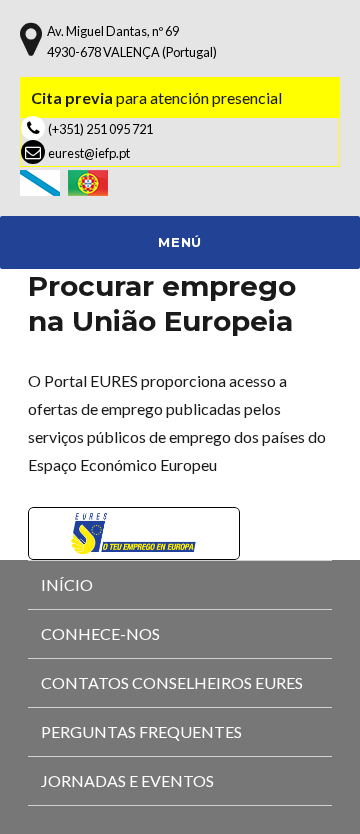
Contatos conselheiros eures (172, 682)
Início (67, 584)
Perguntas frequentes (141, 731)
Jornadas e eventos (127, 780)
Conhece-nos (100, 633)
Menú (179, 242)
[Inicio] (44, 180)
